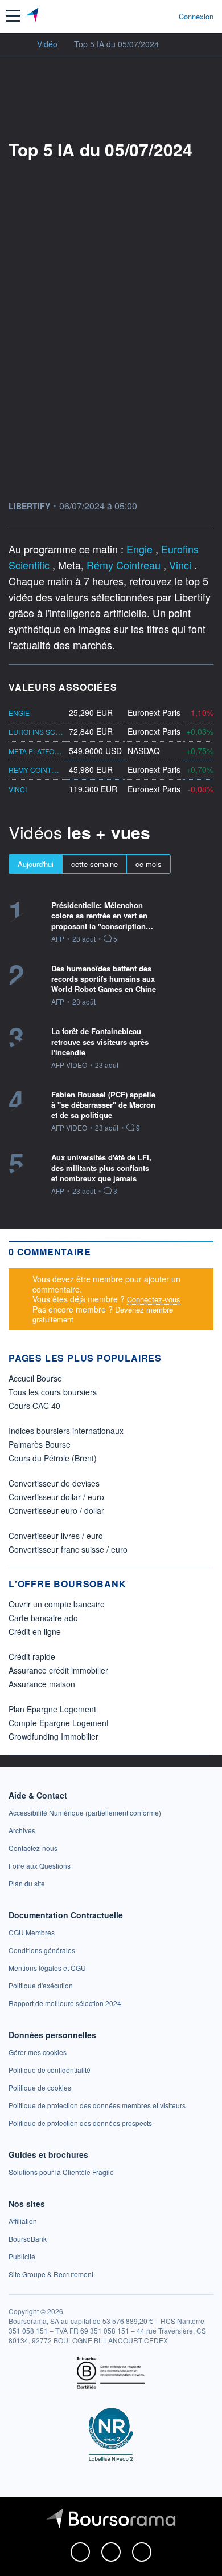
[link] (85, 1812)
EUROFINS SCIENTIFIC (46, 732)
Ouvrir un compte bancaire (57, 1604)
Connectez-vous (154, 1299)
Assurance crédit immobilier (58, 1670)
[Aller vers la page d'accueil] (33, 16)
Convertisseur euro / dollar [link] (56, 1510)
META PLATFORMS (39, 751)
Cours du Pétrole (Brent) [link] (53, 1458)
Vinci (182, 565)
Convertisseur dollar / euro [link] (56, 1497)
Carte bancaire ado (43, 1618)
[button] (13, 16)
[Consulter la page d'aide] (165, 16)
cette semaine (94, 864)
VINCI (18, 789)
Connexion (196, 17)
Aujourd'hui (36, 864)
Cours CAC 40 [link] (34, 1406)
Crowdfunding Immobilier (54, 1736)
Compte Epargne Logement (59, 1723)
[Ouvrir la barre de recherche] (149, 16)
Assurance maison (42, 1684)
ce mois (149, 864)
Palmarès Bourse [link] (40, 1444)
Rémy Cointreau (125, 565)
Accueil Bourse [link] (35, 1378)
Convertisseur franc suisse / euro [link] (68, 1549)
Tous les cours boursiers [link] (53, 1392)
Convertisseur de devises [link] (54, 1483)
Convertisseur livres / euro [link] (56, 1536)
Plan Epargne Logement (52, 1709)
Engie (141, 549)
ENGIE (19, 713)
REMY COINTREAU (40, 770)
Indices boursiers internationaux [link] (66, 1431)
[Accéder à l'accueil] (16, 43)
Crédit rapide (32, 1656)
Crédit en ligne (35, 1631)
